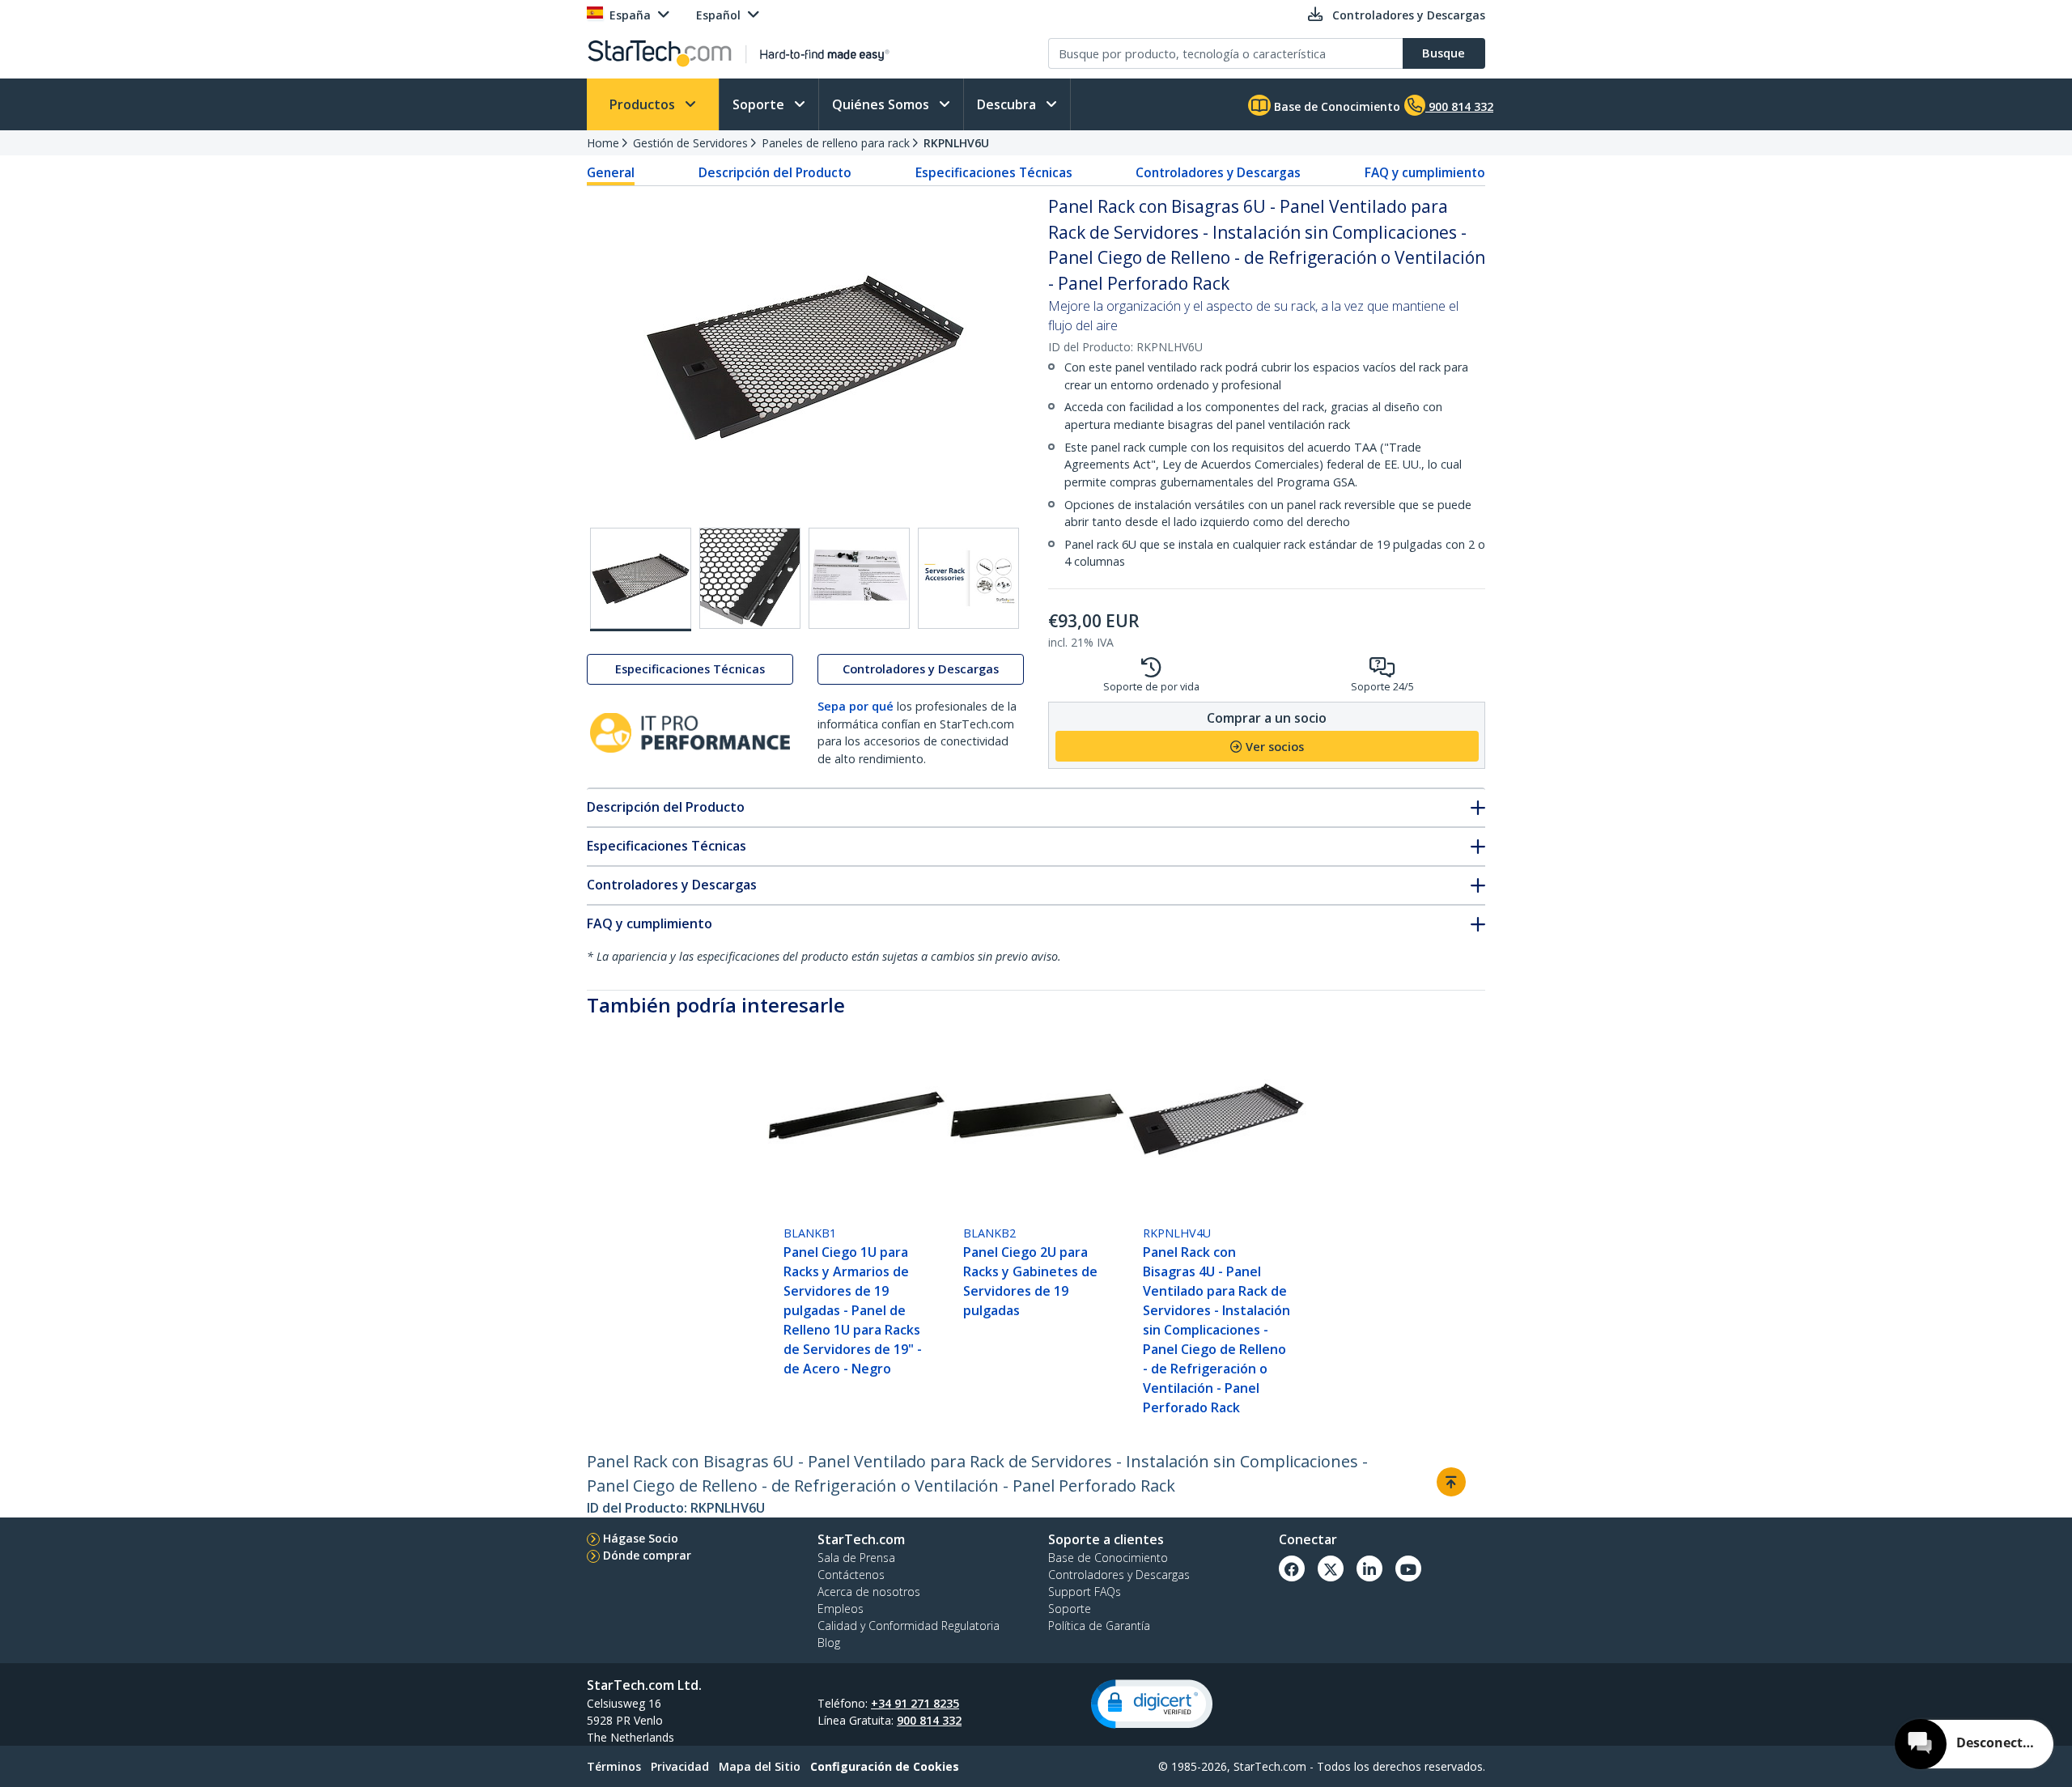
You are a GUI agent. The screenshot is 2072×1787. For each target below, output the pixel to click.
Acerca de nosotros (869, 1592)
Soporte (760, 104)
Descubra (1008, 104)
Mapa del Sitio (760, 1766)
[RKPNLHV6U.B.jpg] (750, 578)
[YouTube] (1408, 1568)
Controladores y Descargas (1218, 172)
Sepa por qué (856, 707)
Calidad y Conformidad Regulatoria (909, 1626)
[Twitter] (1331, 1568)
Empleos (841, 1609)
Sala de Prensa (856, 1558)
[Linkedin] (1369, 1568)
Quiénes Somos (882, 104)
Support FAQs (1085, 1592)
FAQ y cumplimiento (1425, 172)
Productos (644, 104)
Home (603, 143)
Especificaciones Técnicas (994, 172)
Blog (829, 1643)
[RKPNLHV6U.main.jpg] (641, 579)
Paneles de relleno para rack (836, 143)
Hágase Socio (641, 1538)
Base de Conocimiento (1335, 106)
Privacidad (680, 1766)
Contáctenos (851, 1575)
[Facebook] (1292, 1568)
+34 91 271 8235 (915, 1703)
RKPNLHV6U (956, 143)
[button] (1152, 1704)
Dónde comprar (647, 1555)
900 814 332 (929, 1720)
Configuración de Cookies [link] (885, 1766)
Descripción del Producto (775, 172)
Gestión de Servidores (690, 143)
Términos (614, 1766)
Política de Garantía (1099, 1626)
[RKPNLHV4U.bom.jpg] (859, 578)
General (611, 172)
